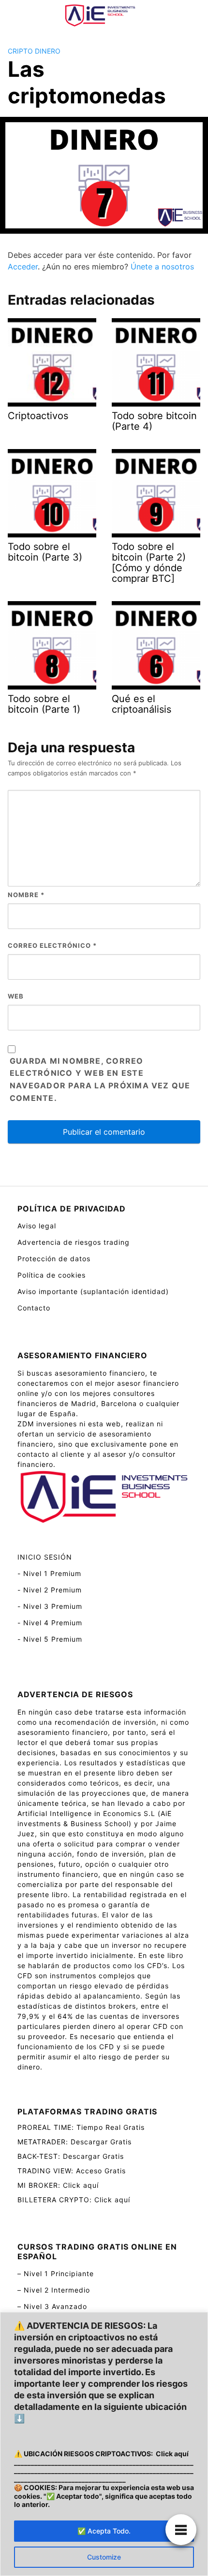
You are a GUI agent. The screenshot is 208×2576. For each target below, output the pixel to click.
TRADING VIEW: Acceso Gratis (72, 2171)
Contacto (34, 1308)
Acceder (23, 267)
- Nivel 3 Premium (50, 1606)
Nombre (26, 895)
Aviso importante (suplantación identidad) (93, 1291)
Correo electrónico (52, 945)
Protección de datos (54, 1259)
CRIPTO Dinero (34, 51)
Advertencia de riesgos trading (74, 1242)
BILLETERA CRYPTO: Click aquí (74, 2200)
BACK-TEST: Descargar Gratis (71, 2156)
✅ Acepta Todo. (104, 2531)
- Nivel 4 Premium (50, 1623)
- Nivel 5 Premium (50, 1639)
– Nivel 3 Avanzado (52, 2306)
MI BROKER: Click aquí (58, 2185)
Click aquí (172, 2454)
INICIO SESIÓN (45, 1557)
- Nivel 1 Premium (49, 1573)
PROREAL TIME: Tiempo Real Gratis (81, 2127)
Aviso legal (37, 1226)
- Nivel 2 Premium (50, 1590)
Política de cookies (52, 1275)
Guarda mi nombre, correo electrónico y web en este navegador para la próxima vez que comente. (100, 1080)
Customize (104, 2557)
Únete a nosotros (162, 267)
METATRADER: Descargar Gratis (74, 2142)
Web (16, 996)
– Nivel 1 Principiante (56, 2273)
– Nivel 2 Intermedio (54, 2290)
